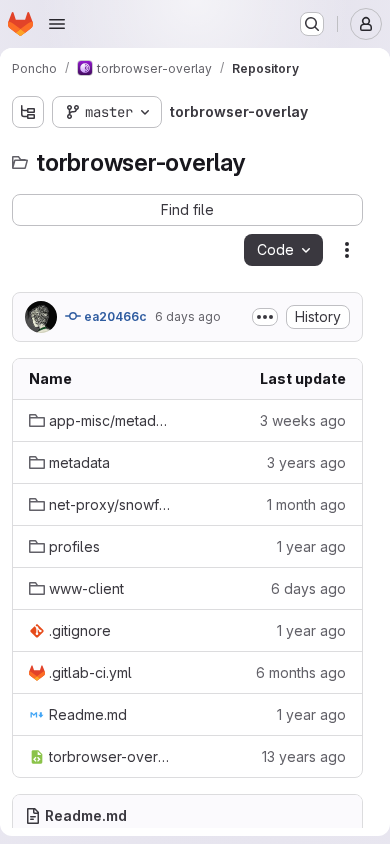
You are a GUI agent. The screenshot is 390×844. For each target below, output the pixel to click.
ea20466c (114, 316)
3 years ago (306, 462)
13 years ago (304, 756)
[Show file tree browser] (28, 112)
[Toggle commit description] (265, 317)
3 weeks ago (303, 420)
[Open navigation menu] (57, 24)
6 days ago (188, 316)
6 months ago (301, 672)
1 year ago (311, 546)
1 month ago (306, 504)
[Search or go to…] (312, 24)
